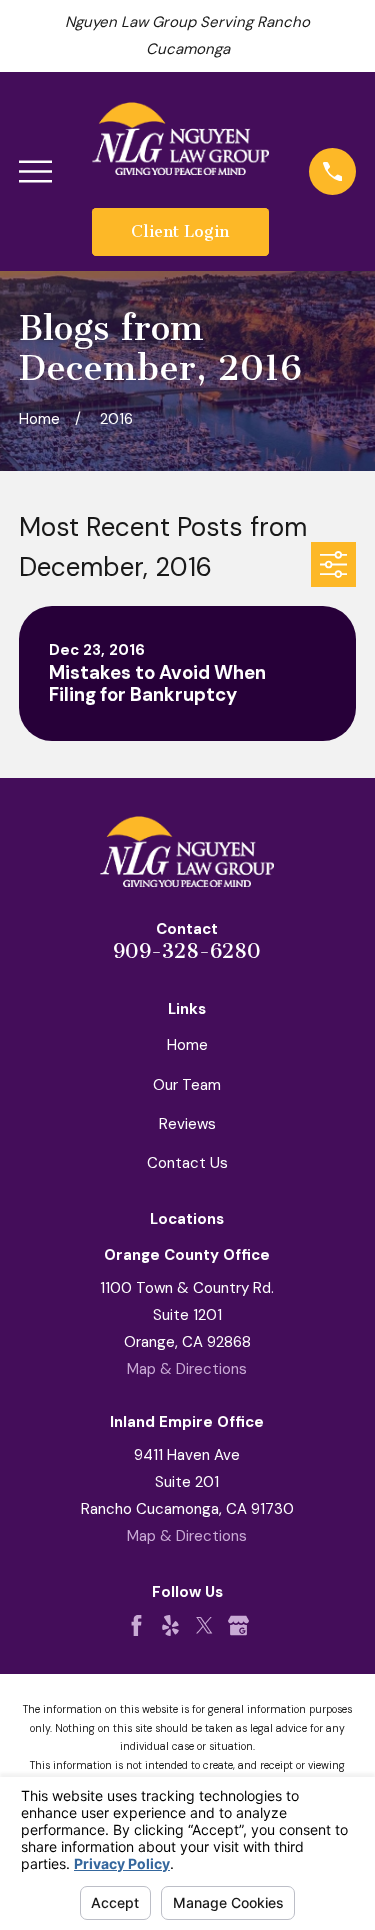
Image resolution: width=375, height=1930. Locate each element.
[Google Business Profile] (238, 1625)
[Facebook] (136, 1625)
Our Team (187, 1085)
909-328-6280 (187, 951)
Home (187, 1045)
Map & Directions (187, 1369)
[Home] (181, 138)
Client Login (180, 231)
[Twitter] (204, 1625)
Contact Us (187, 1163)
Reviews (187, 1124)
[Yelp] (170, 1625)
